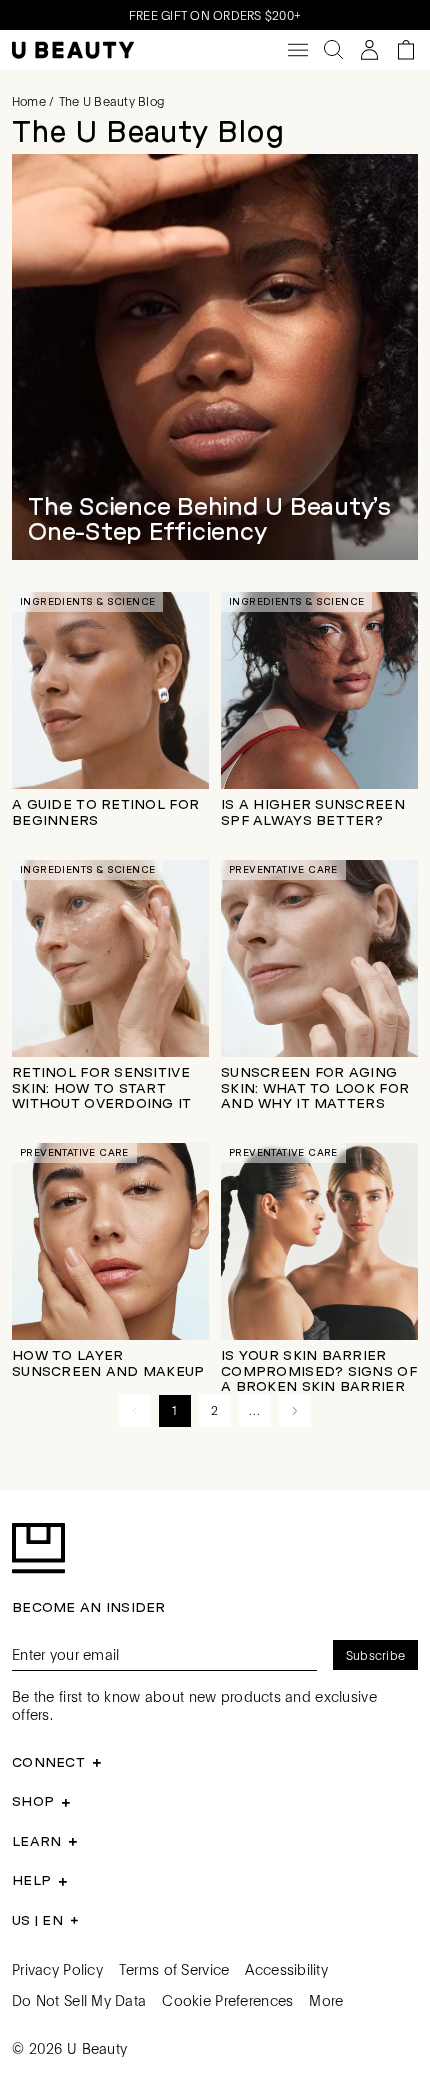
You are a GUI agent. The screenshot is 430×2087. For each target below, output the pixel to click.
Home (29, 101)
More (326, 2000)
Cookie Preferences (227, 2000)
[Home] (73, 50)
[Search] (334, 50)
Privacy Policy (57, 1969)
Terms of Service (174, 1969)
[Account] (370, 50)
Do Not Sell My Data (79, 2000)
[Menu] (298, 50)
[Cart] (406, 50)
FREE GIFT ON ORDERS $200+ (215, 15)
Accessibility (286, 1969)
